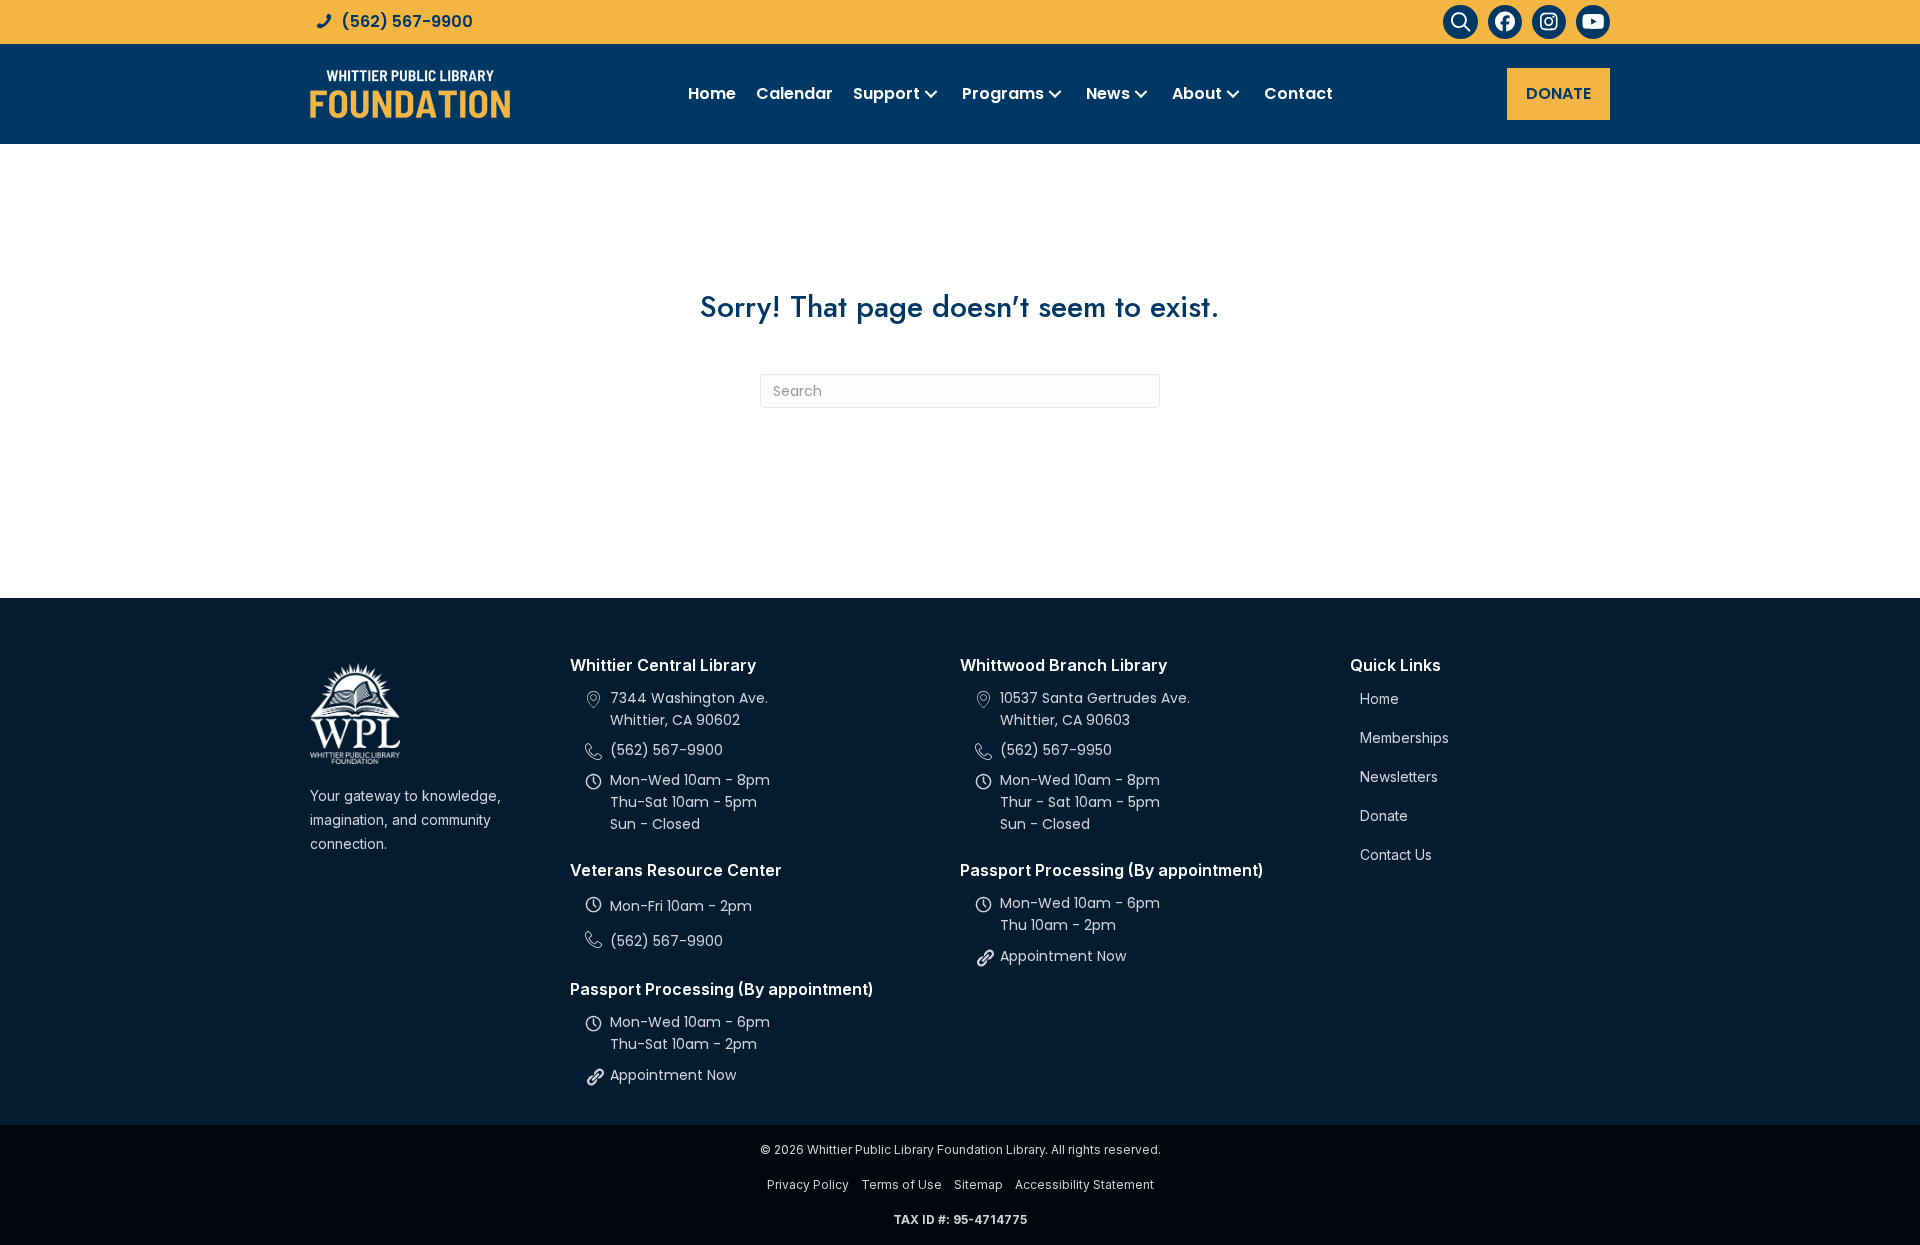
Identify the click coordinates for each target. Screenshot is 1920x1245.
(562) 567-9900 (407, 21)
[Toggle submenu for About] (1233, 94)
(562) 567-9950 (1056, 750)
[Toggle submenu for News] (1141, 94)
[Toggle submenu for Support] (931, 94)
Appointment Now (673, 1075)
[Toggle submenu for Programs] (1055, 94)
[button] (1460, 22)
